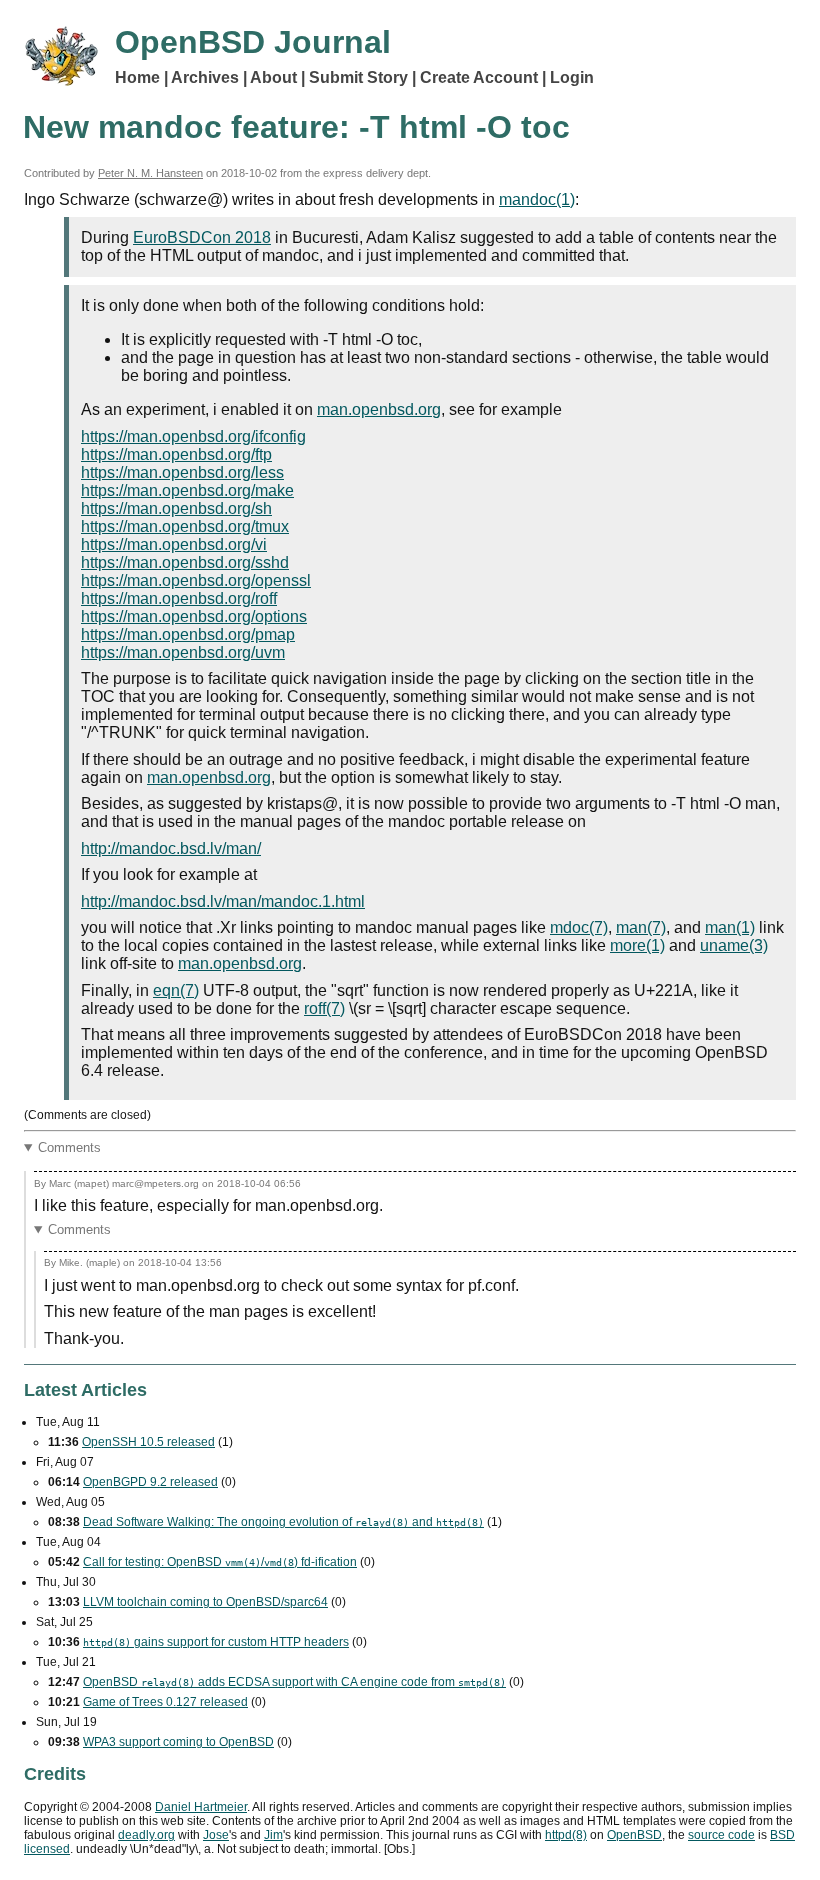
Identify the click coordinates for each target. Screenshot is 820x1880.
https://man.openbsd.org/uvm (183, 652)
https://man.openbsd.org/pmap (188, 634)
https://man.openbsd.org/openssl (196, 580)
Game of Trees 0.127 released (165, 1702)
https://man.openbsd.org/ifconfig (193, 436)
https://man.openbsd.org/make (187, 490)
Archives (205, 77)
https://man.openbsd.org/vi (174, 544)
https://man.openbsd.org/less (182, 472)
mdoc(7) (579, 927)
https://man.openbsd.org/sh (176, 508)
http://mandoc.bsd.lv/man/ (171, 848)
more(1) (637, 945)
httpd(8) (566, 1835)
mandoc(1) (537, 199)
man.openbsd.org (379, 409)
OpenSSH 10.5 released (148, 1442)
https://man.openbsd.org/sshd (185, 562)
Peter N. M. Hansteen (150, 173)
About (273, 77)
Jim (273, 1835)
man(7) (641, 927)
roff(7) (324, 1008)
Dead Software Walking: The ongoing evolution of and (283, 1522)
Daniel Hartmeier (201, 1807)
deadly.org (146, 1835)
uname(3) (734, 945)
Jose (216, 1835)
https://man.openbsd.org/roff (179, 598)
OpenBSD (634, 1835)
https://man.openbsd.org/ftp (176, 454)
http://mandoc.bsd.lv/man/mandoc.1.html (223, 901)
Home (137, 77)
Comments (69, 1147)
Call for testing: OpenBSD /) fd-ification (220, 1562)
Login (572, 77)
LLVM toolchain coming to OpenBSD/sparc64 (205, 1602)
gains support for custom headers (216, 1642)
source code (721, 1835)
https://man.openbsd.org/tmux (185, 526)
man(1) (730, 927)
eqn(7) (176, 990)
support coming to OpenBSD (178, 1742)
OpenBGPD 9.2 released (150, 1482)
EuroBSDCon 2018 (202, 237)
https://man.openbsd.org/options (194, 616)
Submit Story (358, 77)
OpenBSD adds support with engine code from (294, 1682)
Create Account (479, 77)
